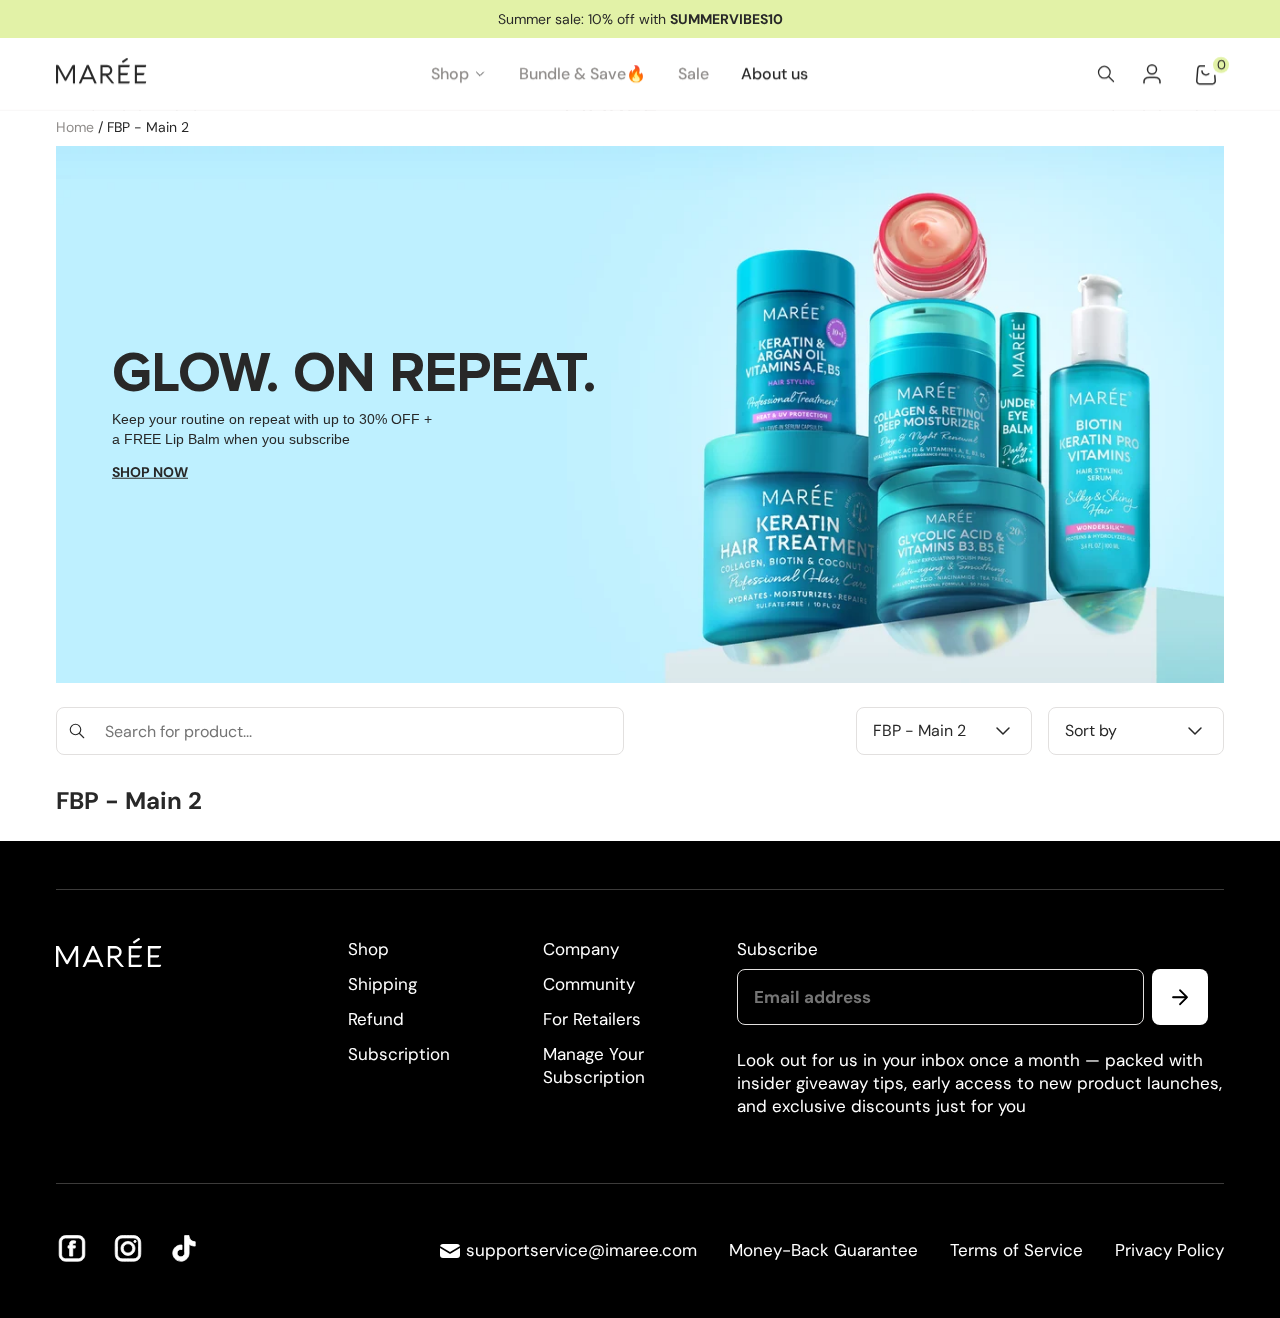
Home (77, 127)
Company (581, 949)
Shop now (150, 472)
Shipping (382, 984)
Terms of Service (1016, 1250)
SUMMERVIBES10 (726, 19)
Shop (368, 949)
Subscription (399, 1054)
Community (589, 984)
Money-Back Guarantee (823, 1250)
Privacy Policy (1169, 1250)
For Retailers (592, 1019)
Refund (376, 1019)
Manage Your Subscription (594, 1065)
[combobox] (340, 731)
